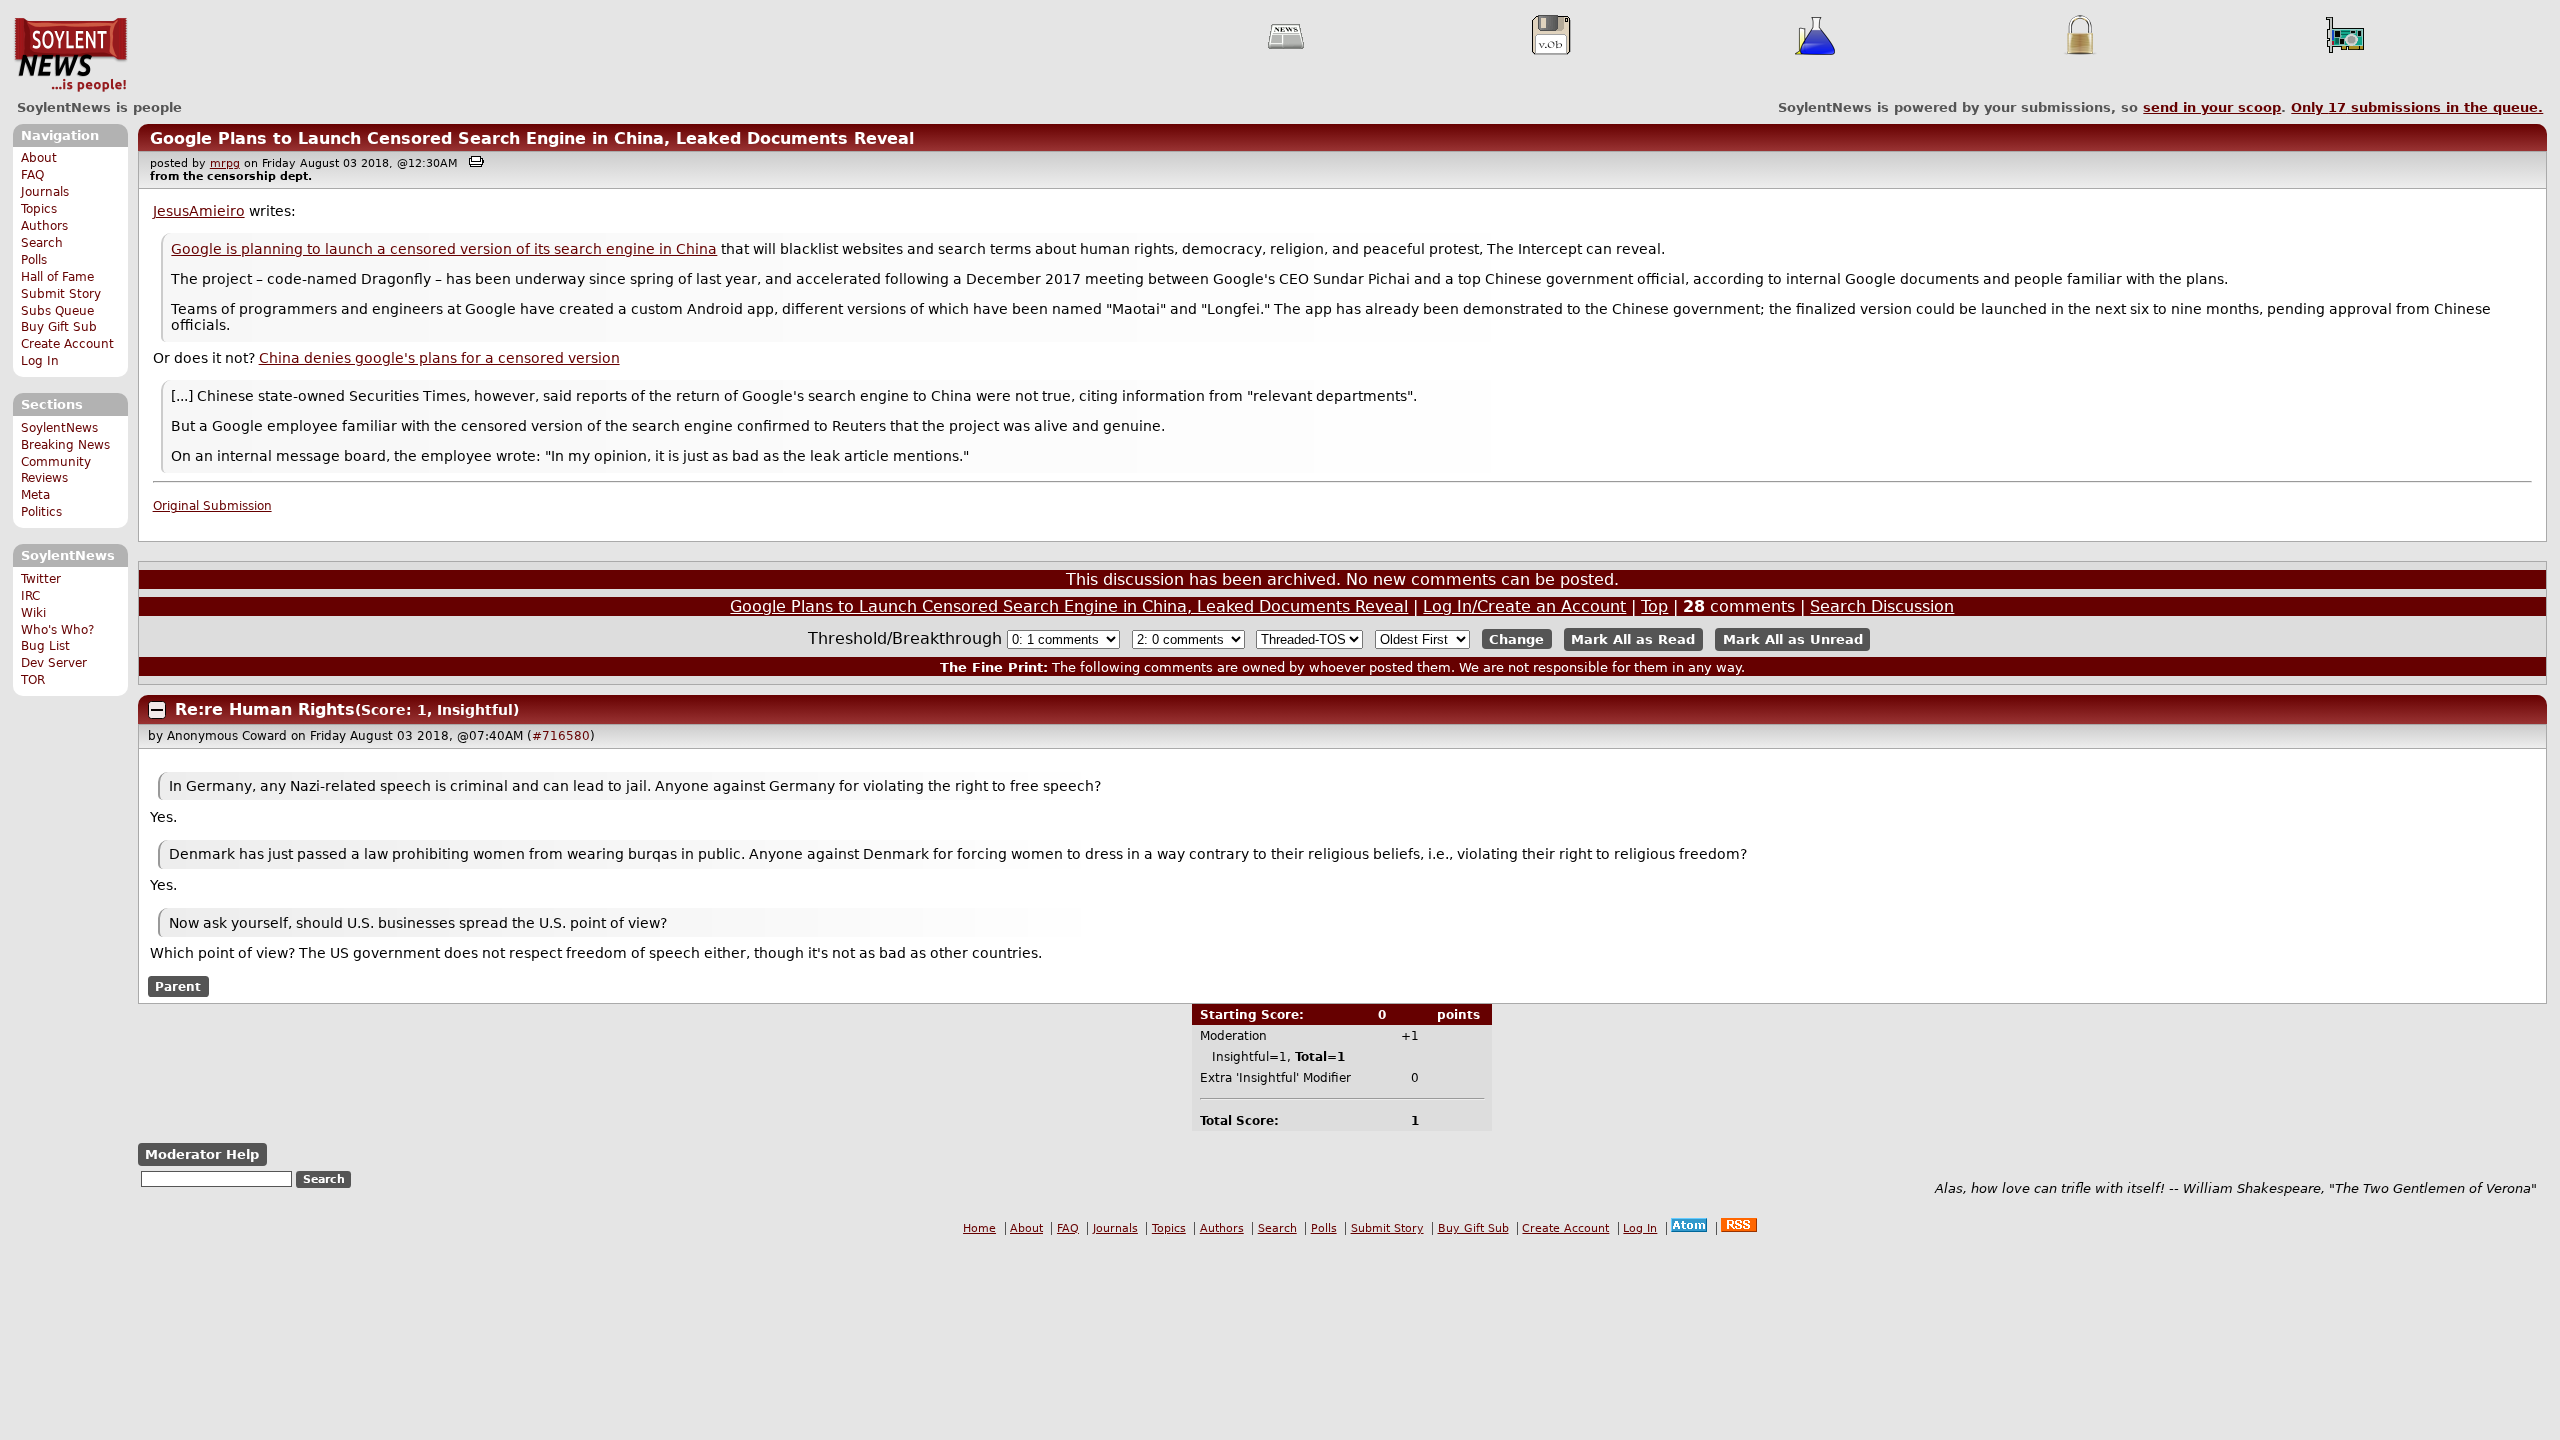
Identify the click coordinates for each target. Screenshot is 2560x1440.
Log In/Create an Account (1524, 606)
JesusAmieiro (199, 211)
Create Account (67, 344)
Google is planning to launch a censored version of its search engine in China (444, 249)
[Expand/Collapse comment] (157, 710)
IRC (30, 596)
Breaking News (65, 445)
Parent (178, 986)
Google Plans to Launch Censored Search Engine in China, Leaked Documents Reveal (532, 138)
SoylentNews (70, 55)
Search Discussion (1882, 606)
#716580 (561, 736)
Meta (35, 495)
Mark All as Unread (1793, 639)
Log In (40, 361)
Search (42, 243)
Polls (34, 260)
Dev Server (54, 663)
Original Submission (212, 506)
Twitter (41, 579)
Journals (45, 192)
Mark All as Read (1633, 639)
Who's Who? (57, 630)
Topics (39, 209)
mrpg (225, 163)
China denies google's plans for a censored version (439, 358)
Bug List (45, 646)
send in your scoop (2212, 107)
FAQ (32, 175)
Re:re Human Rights (265, 709)
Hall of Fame (57, 277)
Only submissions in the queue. (2417, 107)
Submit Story (61, 294)
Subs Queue (57, 311)
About (39, 158)
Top (1654, 606)
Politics (41, 512)
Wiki (33, 613)
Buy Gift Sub (59, 327)
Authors (44, 226)
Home (979, 1228)
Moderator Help (202, 1154)
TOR (33, 680)
